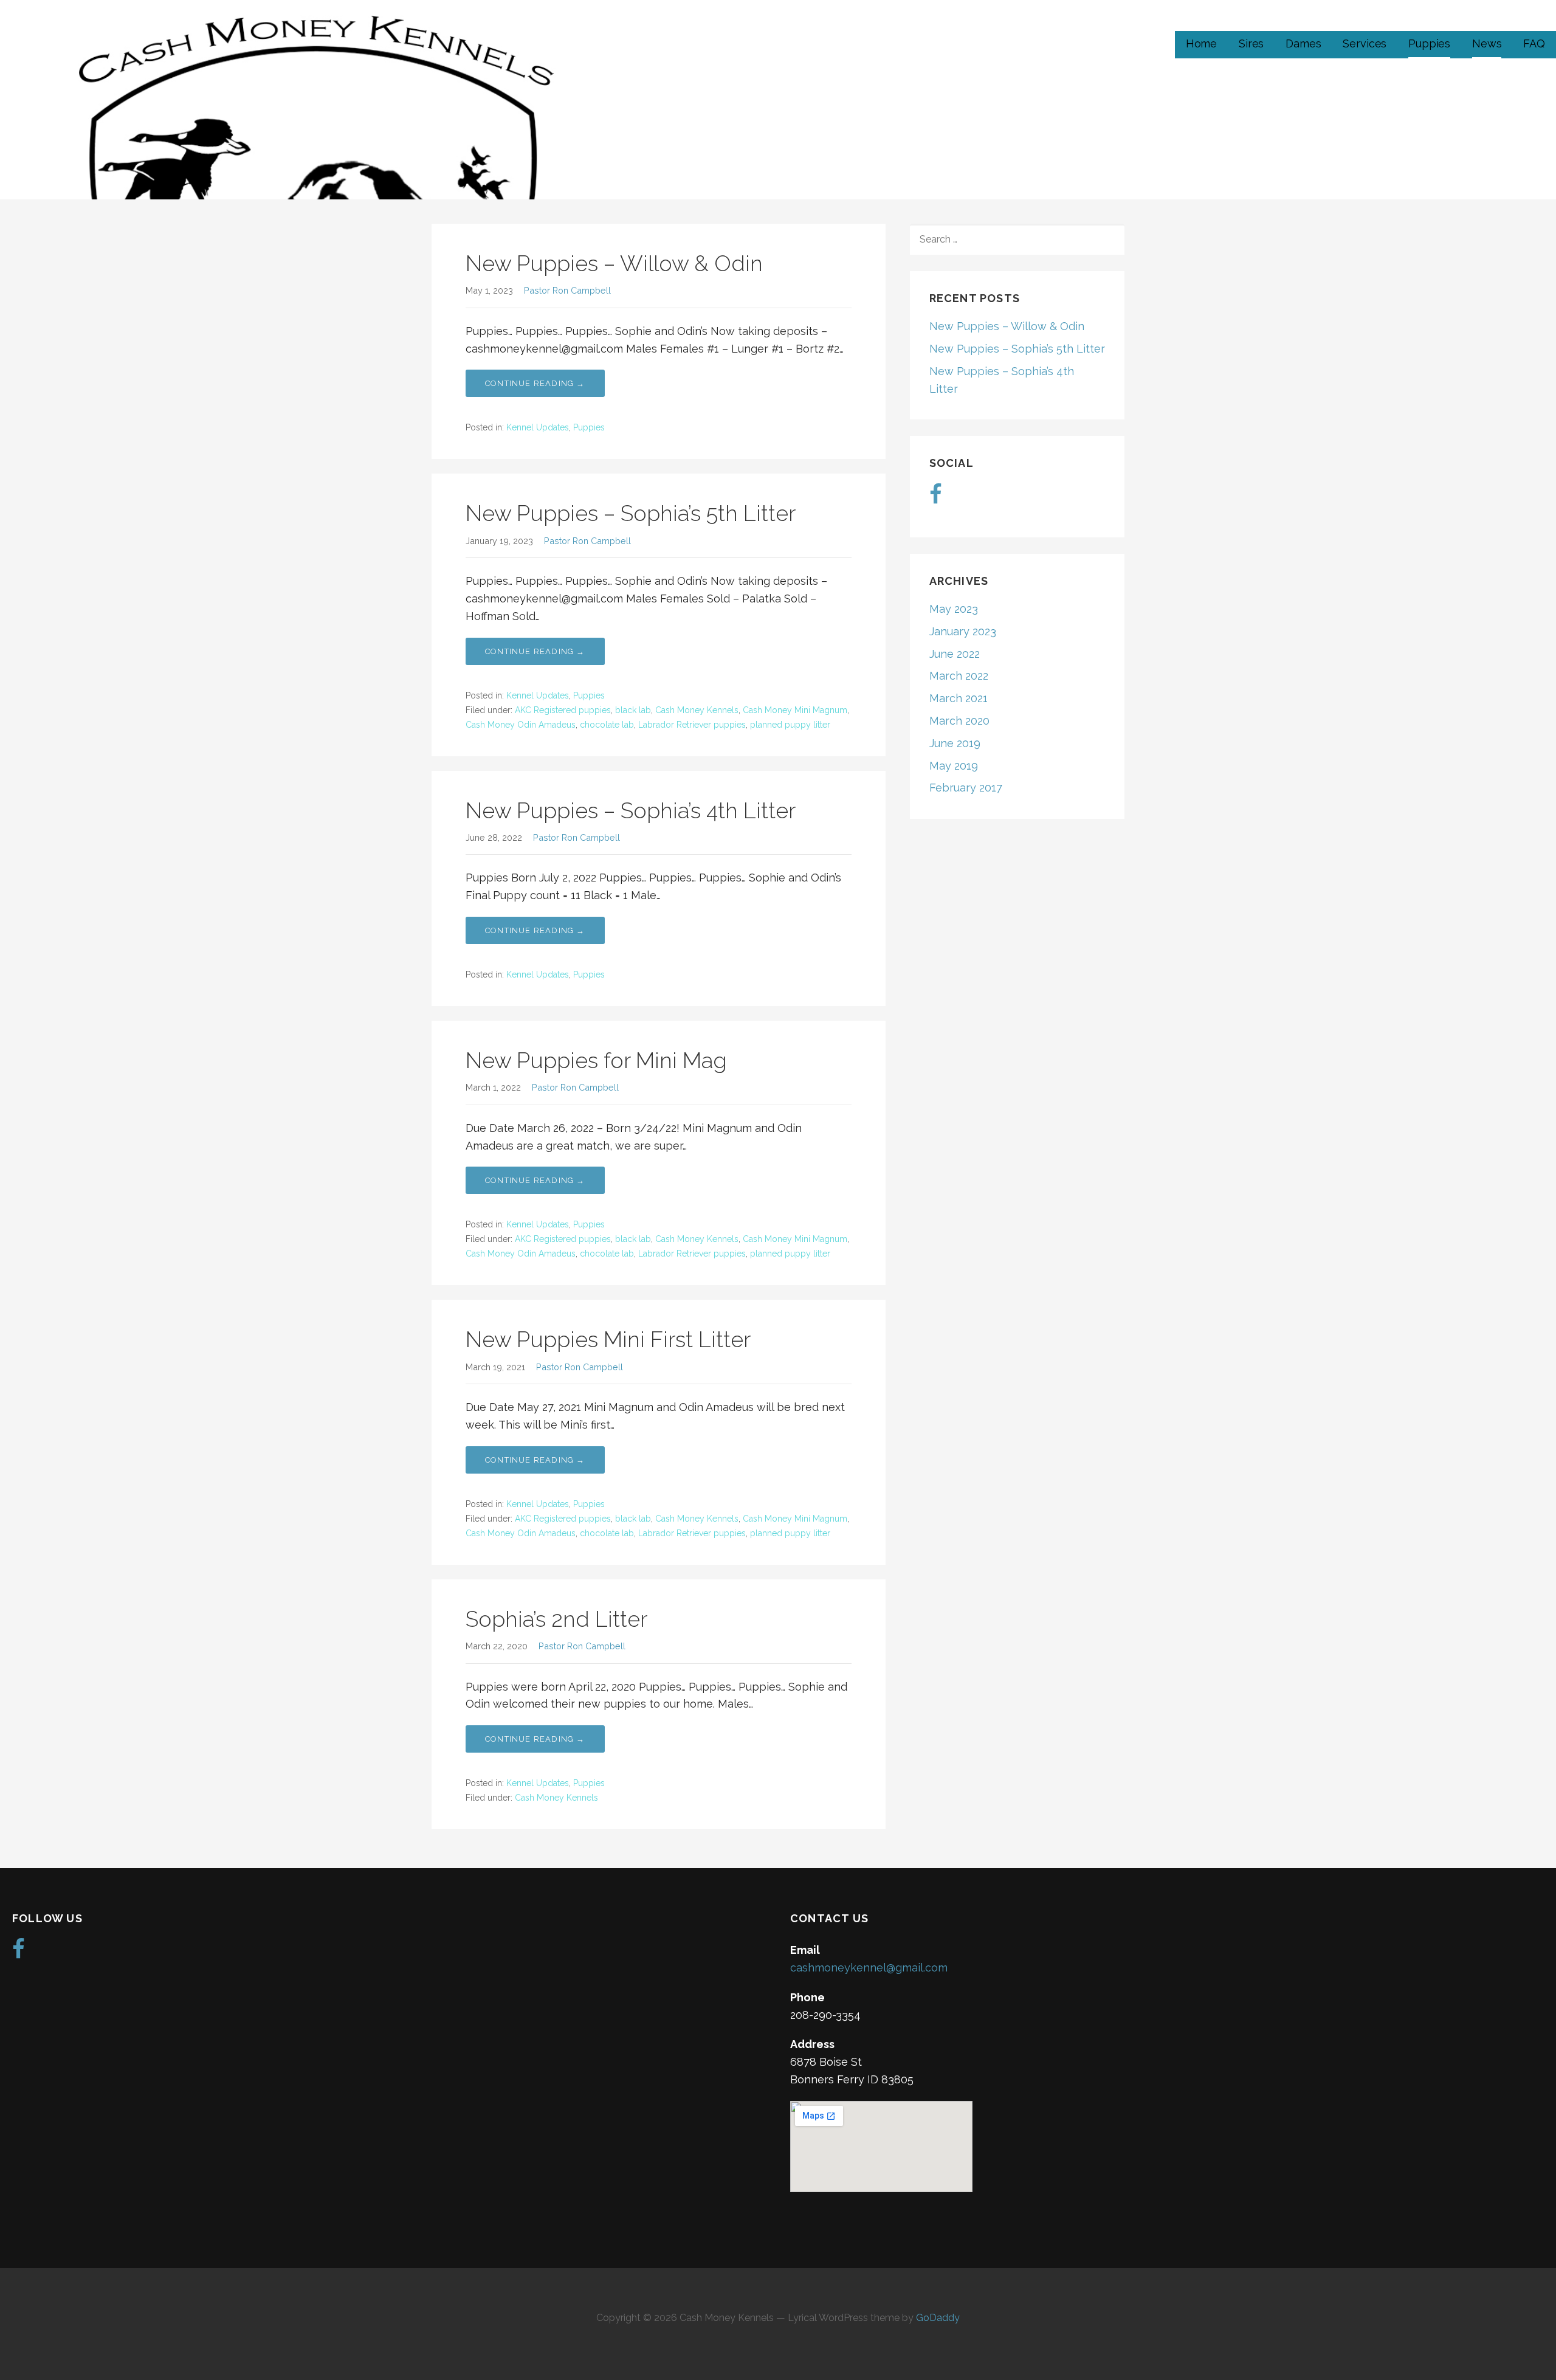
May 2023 (954, 609)
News (1487, 43)
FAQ (1534, 43)
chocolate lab (607, 725)
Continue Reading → (535, 383)
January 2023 (963, 631)
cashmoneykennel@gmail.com (869, 1968)
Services (1365, 43)
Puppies (1429, 43)
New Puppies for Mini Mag (596, 1060)
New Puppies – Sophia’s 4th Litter (631, 810)
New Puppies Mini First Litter (608, 1339)
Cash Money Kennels (697, 710)
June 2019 (955, 743)
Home (1201, 43)
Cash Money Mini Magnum (795, 710)
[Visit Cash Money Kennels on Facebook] (936, 498)
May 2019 (954, 766)
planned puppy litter (790, 725)
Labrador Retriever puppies (692, 725)
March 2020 (959, 721)
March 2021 (959, 698)
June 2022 (955, 654)
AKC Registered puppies (563, 710)
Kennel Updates (538, 427)
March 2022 (959, 676)
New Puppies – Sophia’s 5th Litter (631, 513)
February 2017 (966, 788)
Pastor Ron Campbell (567, 290)
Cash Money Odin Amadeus (521, 725)
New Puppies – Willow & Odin (614, 263)
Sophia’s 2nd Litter (556, 1619)
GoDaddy (938, 2318)
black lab (633, 710)
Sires (1251, 43)
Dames (1303, 43)
